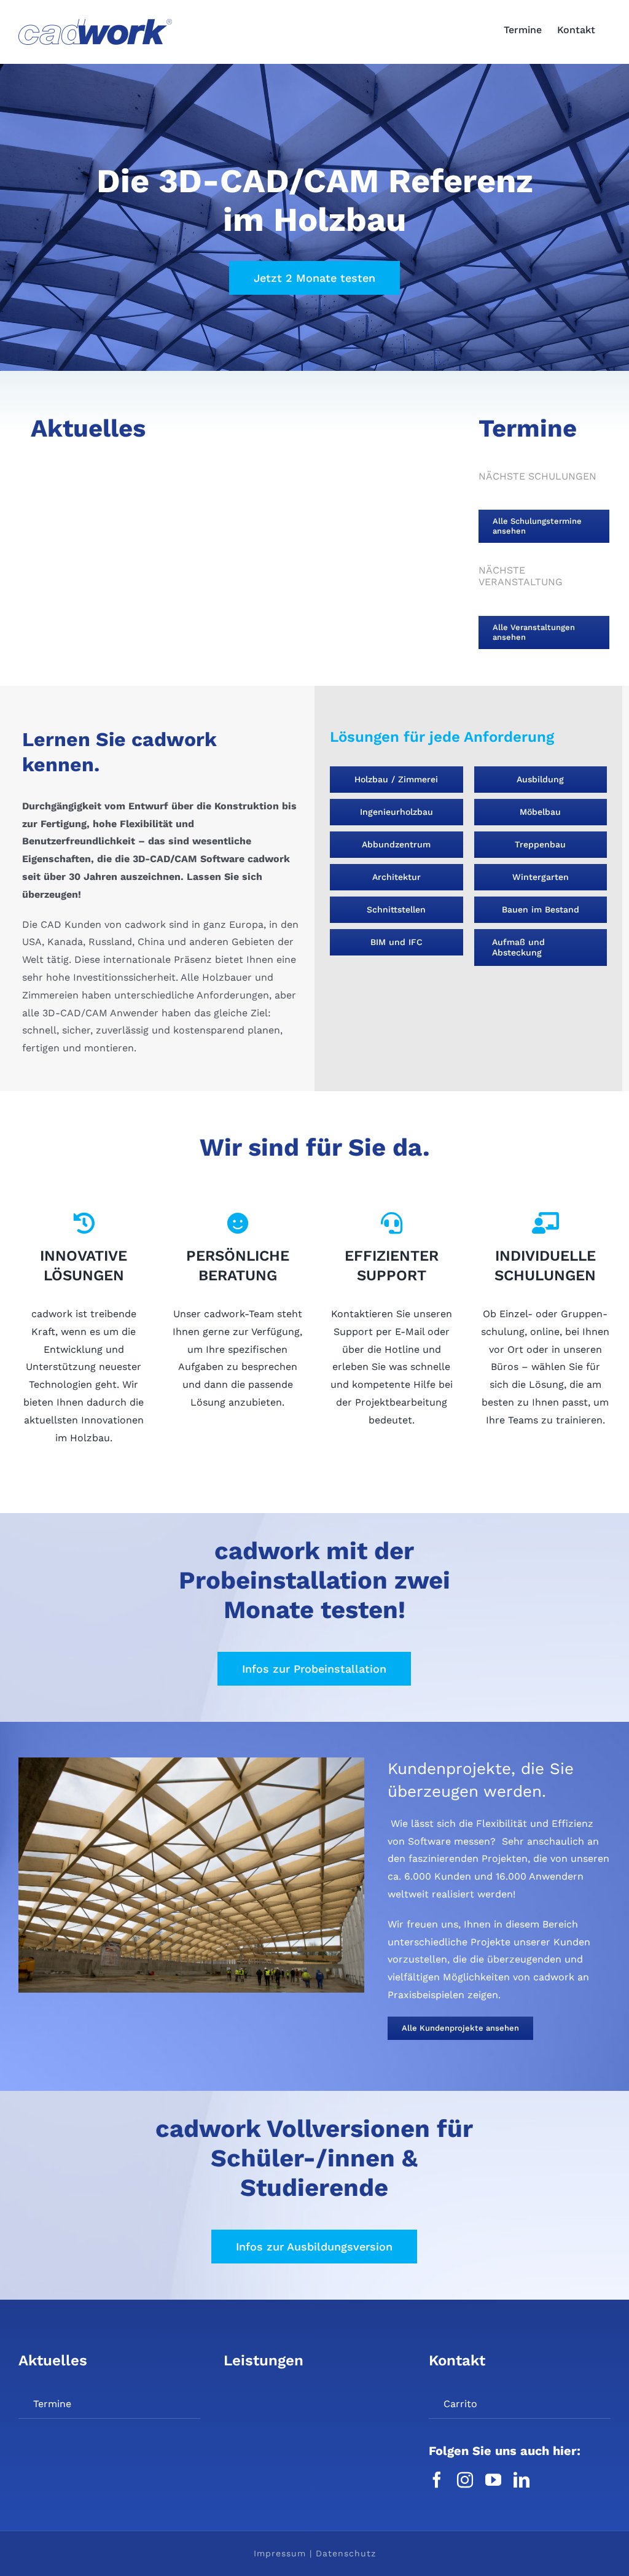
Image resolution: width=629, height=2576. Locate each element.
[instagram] (465, 2480)
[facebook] (437, 2480)
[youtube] (493, 2480)
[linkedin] (522, 2480)
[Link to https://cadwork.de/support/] (391, 1223)
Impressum (280, 2553)
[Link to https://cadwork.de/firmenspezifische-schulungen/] (545, 1223)
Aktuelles (53, 2360)
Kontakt (457, 2360)
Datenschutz (346, 2553)
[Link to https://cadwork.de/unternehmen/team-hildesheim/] (237, 1223)
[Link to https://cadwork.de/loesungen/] (84, 1223)
